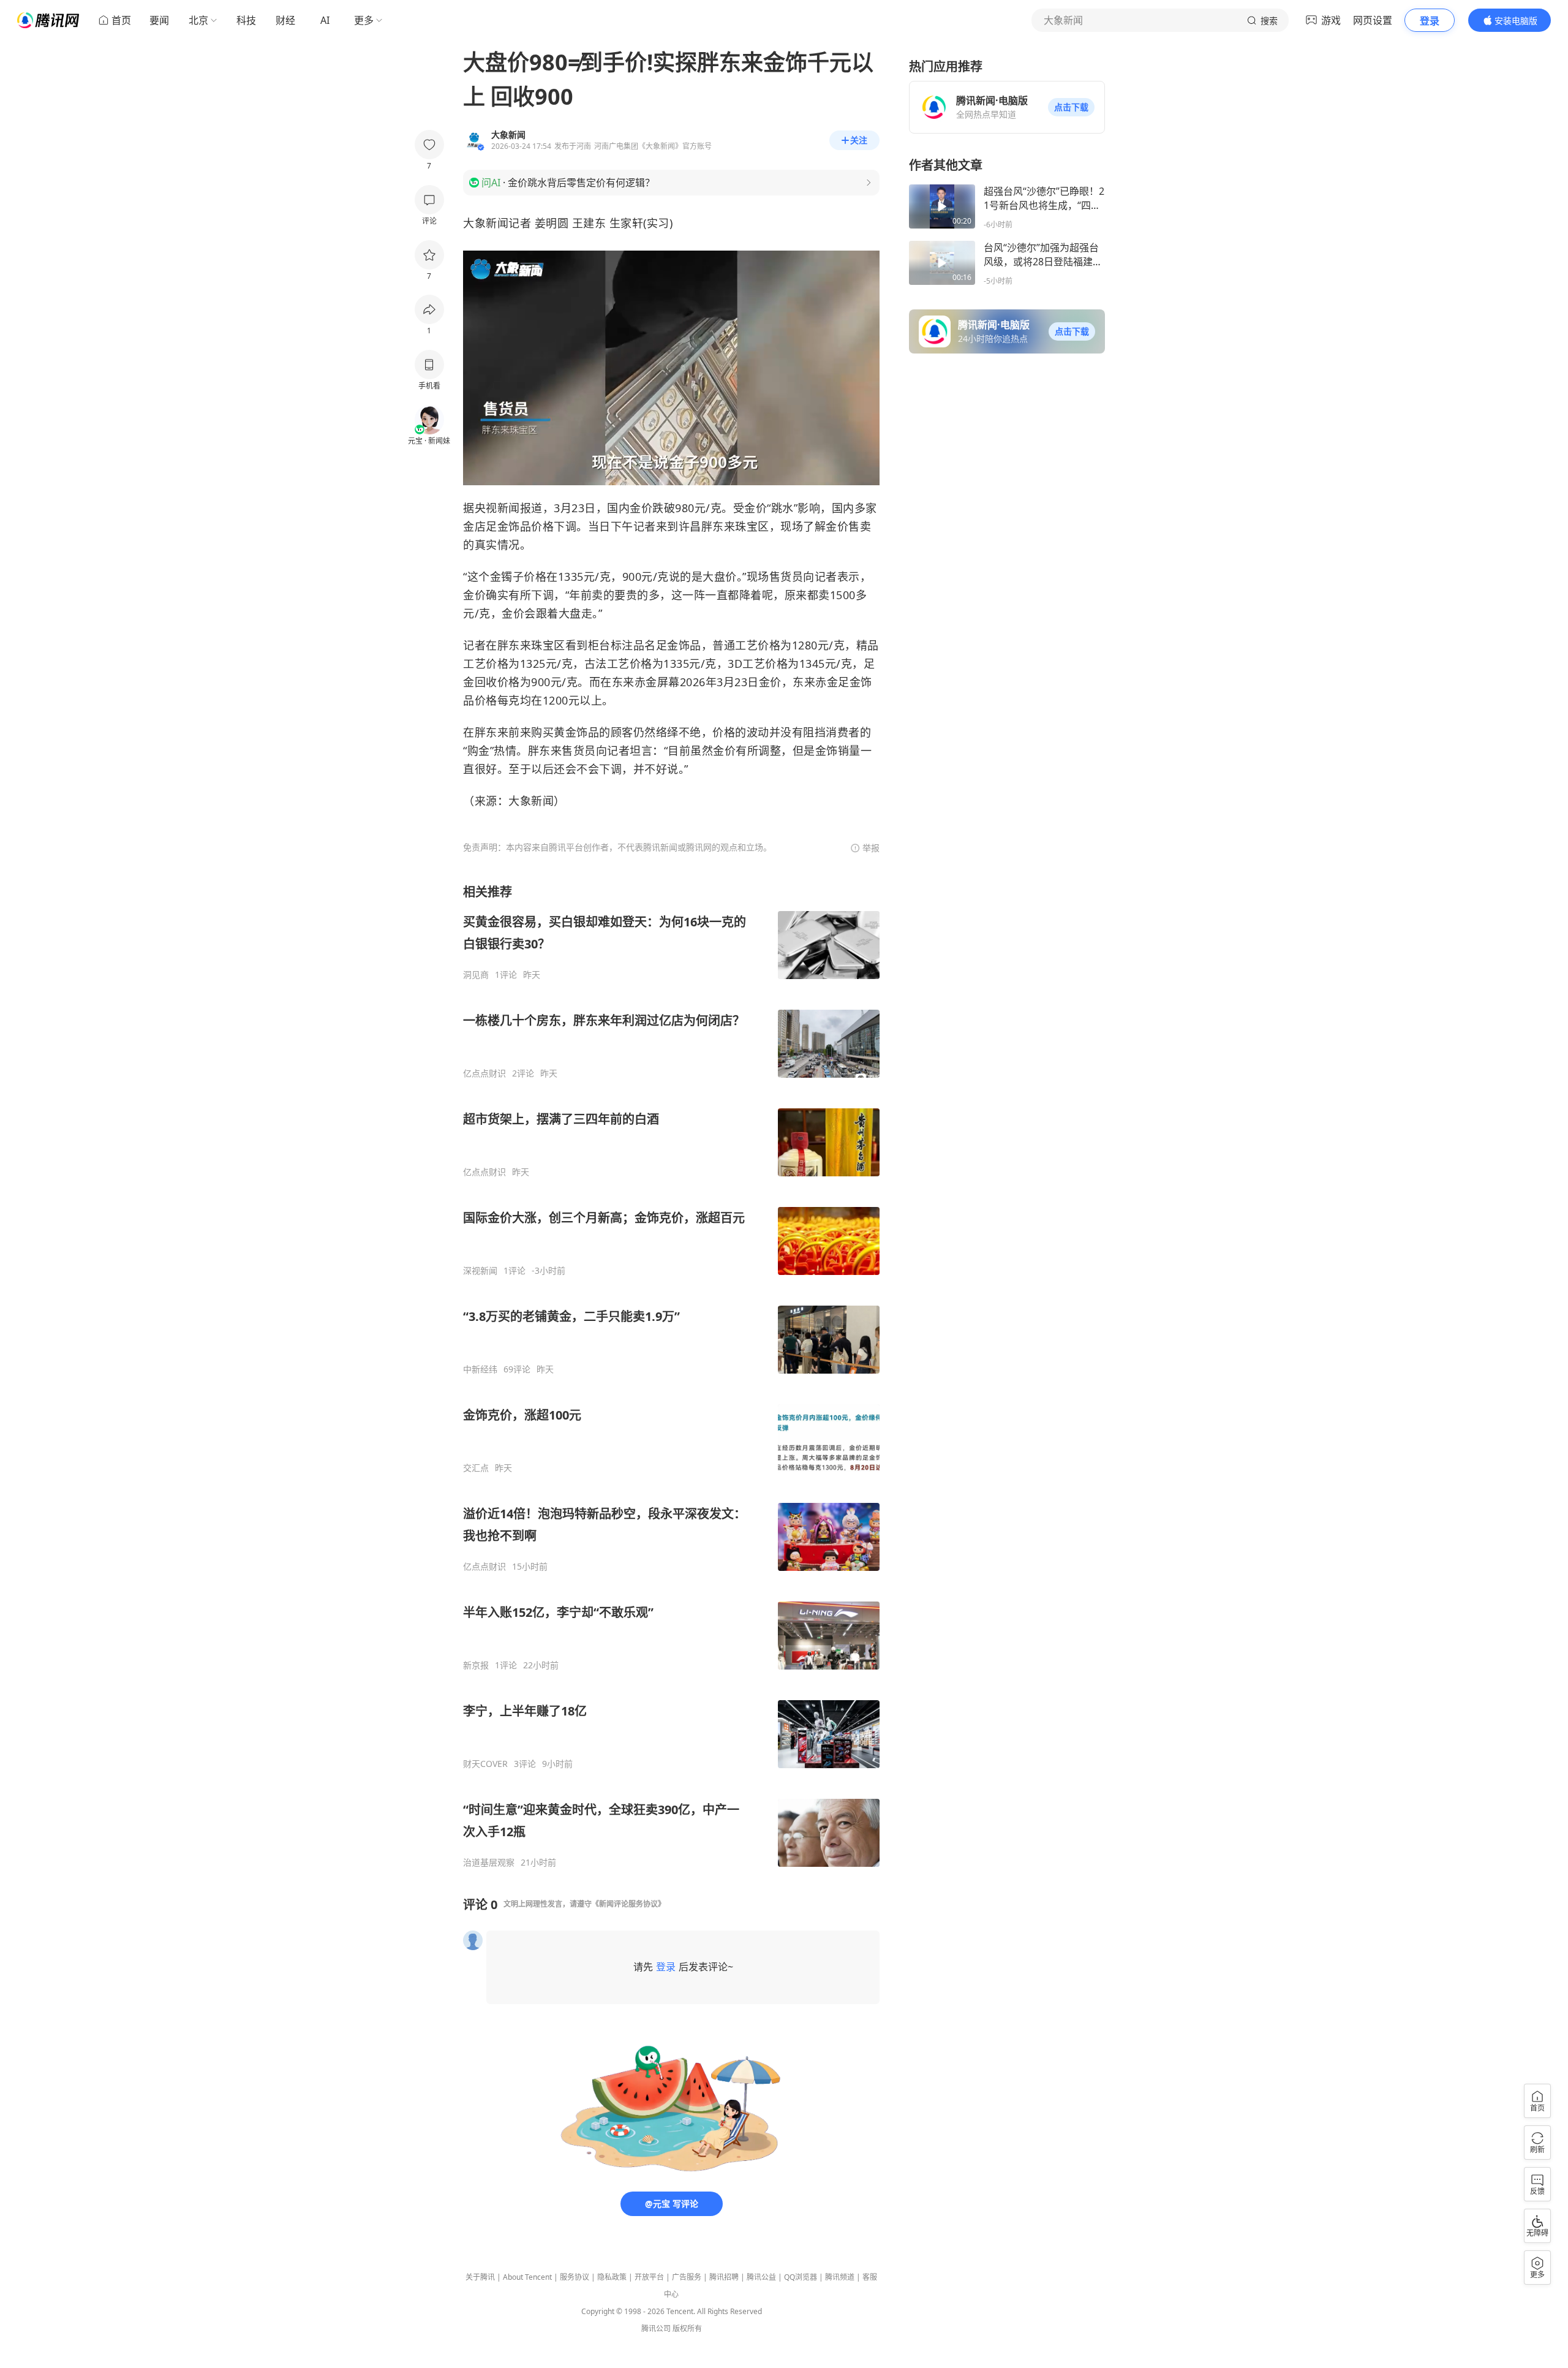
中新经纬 (480, 1369)
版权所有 (687, 2328)
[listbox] (671, 1376)
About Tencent (527, 2277)
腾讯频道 (840, 2277)
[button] (1071, 107)
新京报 (476, 1665)
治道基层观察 (489, 1863)
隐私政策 (612, 2277)
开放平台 (649, 2277)
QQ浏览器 (801, 2277)
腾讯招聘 (724, 2277)
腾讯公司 (656, 2328)
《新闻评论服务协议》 (628, 1904)
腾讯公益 (761, 2277)
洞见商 (476, 975)
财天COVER (485, 1764)
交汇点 (476, 1468)
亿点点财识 (484, 1073)
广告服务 (687, 2277)
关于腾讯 (480, 2277)
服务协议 (575, 2277)
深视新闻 (480, 1271)
